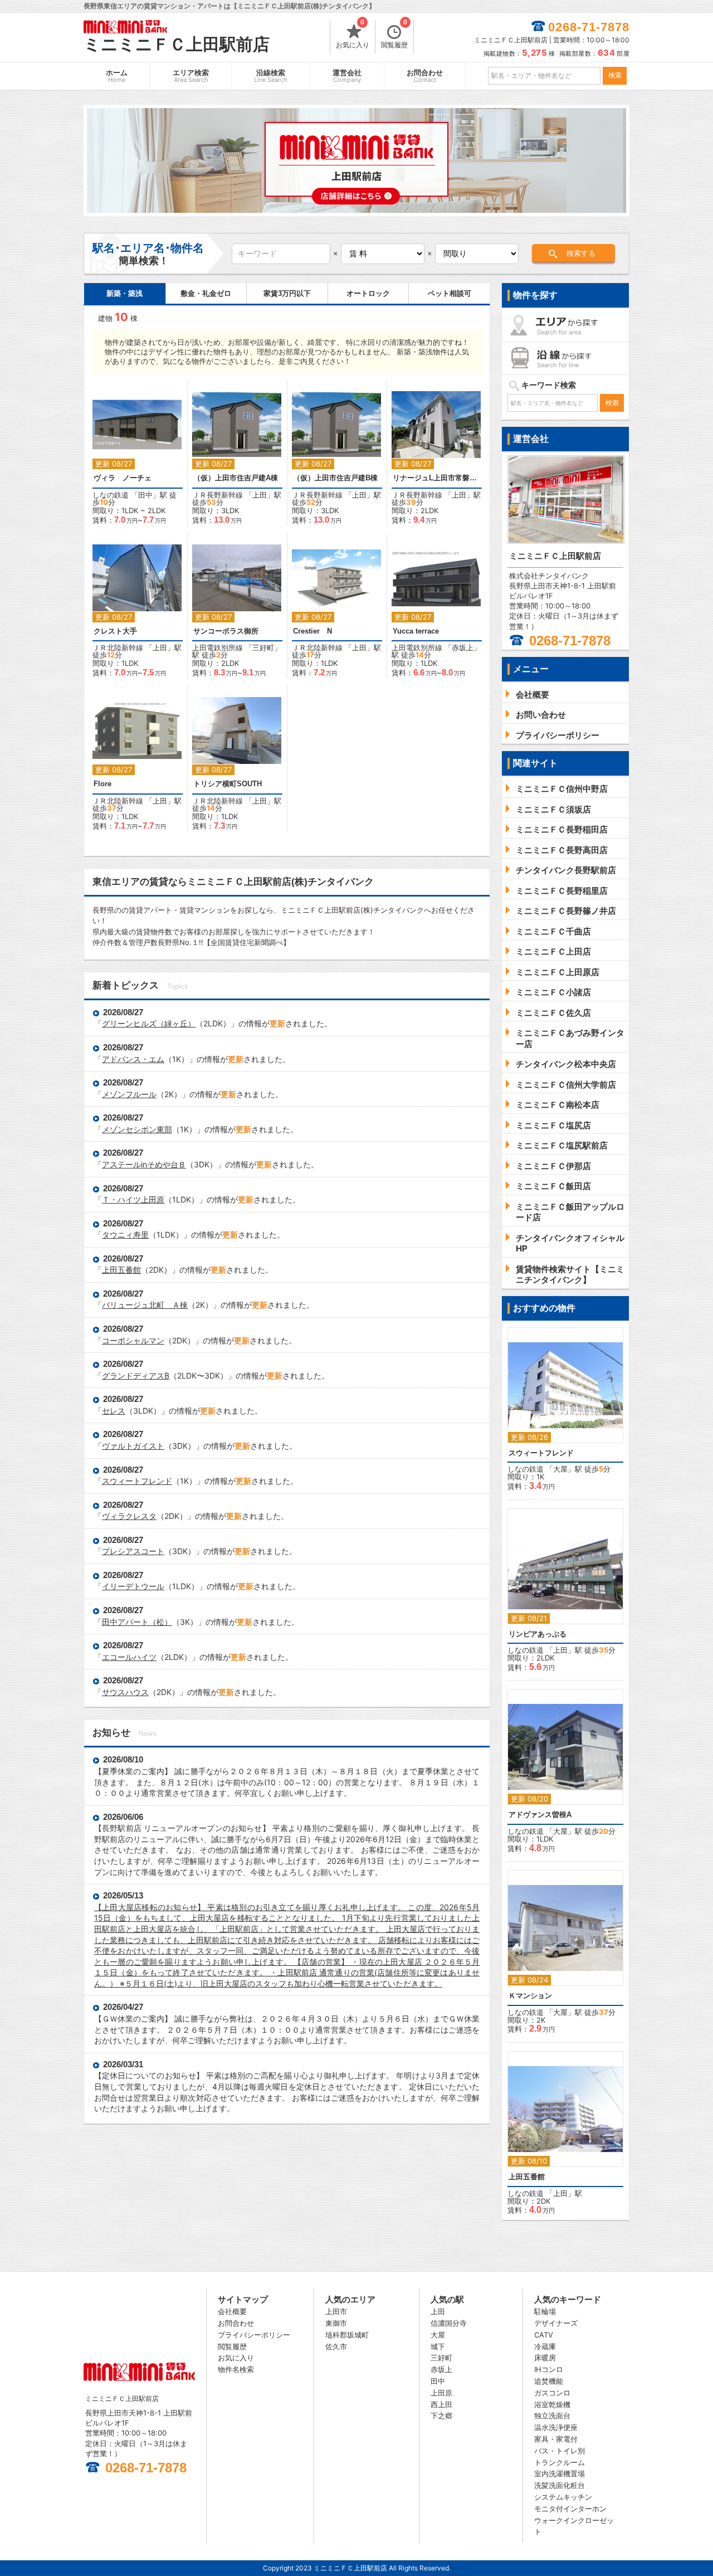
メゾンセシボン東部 (137, 1129)
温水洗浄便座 (556, 2427)
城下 (438, 2346)
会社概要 (232, 2311)
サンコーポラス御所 (226, 631)
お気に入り (353, 35)
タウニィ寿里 (125, 1235)
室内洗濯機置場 (560, 2473)
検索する (581, 253)
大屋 (560, 1469)
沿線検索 (271, 76)
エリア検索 (191, 76)
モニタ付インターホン (570, 2509)
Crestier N (312, 631)
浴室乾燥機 (552, 2404)
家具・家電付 (556, 2439)
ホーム (117, 76)
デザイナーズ (556, 2323)
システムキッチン (563, 2497)
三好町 (263, 647)
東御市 (336, 2323)
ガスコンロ (552, 2393)
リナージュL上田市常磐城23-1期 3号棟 (437, 478)
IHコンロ (549, 2369)
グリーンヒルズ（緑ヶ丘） (149, 1023)
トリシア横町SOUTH (228, 784)
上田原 (441, 2393)
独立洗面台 (552, 2416)
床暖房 (545, 2358)
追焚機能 (549, 2381)
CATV (544, 2335)
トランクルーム (560, 2462)
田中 (145, 495)
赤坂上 (463, 647)
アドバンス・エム (133, 1059)
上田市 (336, 2311)
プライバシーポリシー (254, 2335)
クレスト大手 (115, 631)
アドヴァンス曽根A (540, 1815)
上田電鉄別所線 (218, 647)
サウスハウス (125, 1692)
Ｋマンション (530, 1996)
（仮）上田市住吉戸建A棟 (236, 478)
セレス (114, 1411)
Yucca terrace (416, 631)
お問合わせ (425, 76)
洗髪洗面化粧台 (560, 2485)
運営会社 (347, 76)
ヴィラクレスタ (129, 1516)
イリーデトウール (133, 1586)
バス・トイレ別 (560, 2451)
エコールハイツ (129, 1657)
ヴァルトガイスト (133, 1446)
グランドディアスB (136, 1375)
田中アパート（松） (137, 1622)
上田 (260, 495)
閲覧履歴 (394, 35)
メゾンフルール (129, 1094)
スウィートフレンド (137, 1481)
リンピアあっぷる (538, 1634)
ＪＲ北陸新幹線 (118, 647)
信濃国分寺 (449, 2323)
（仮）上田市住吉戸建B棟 (335, 478)
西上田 (441, 2404)
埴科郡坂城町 (347, 2335)
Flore (102, 784)
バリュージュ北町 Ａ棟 (145, 1305)
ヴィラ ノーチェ (123, 478)
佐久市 (336, 2346)
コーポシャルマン (133, 1340)
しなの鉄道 (111, 495)
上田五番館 (121, 1270)
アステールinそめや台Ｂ (144, 1164)
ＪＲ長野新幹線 (218, 495)
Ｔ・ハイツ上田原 (133, 1199)
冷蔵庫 (545, 2346)
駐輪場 (545, 2311)
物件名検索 (236, 2369)
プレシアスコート (133, 1551)
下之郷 (441, 2416)
